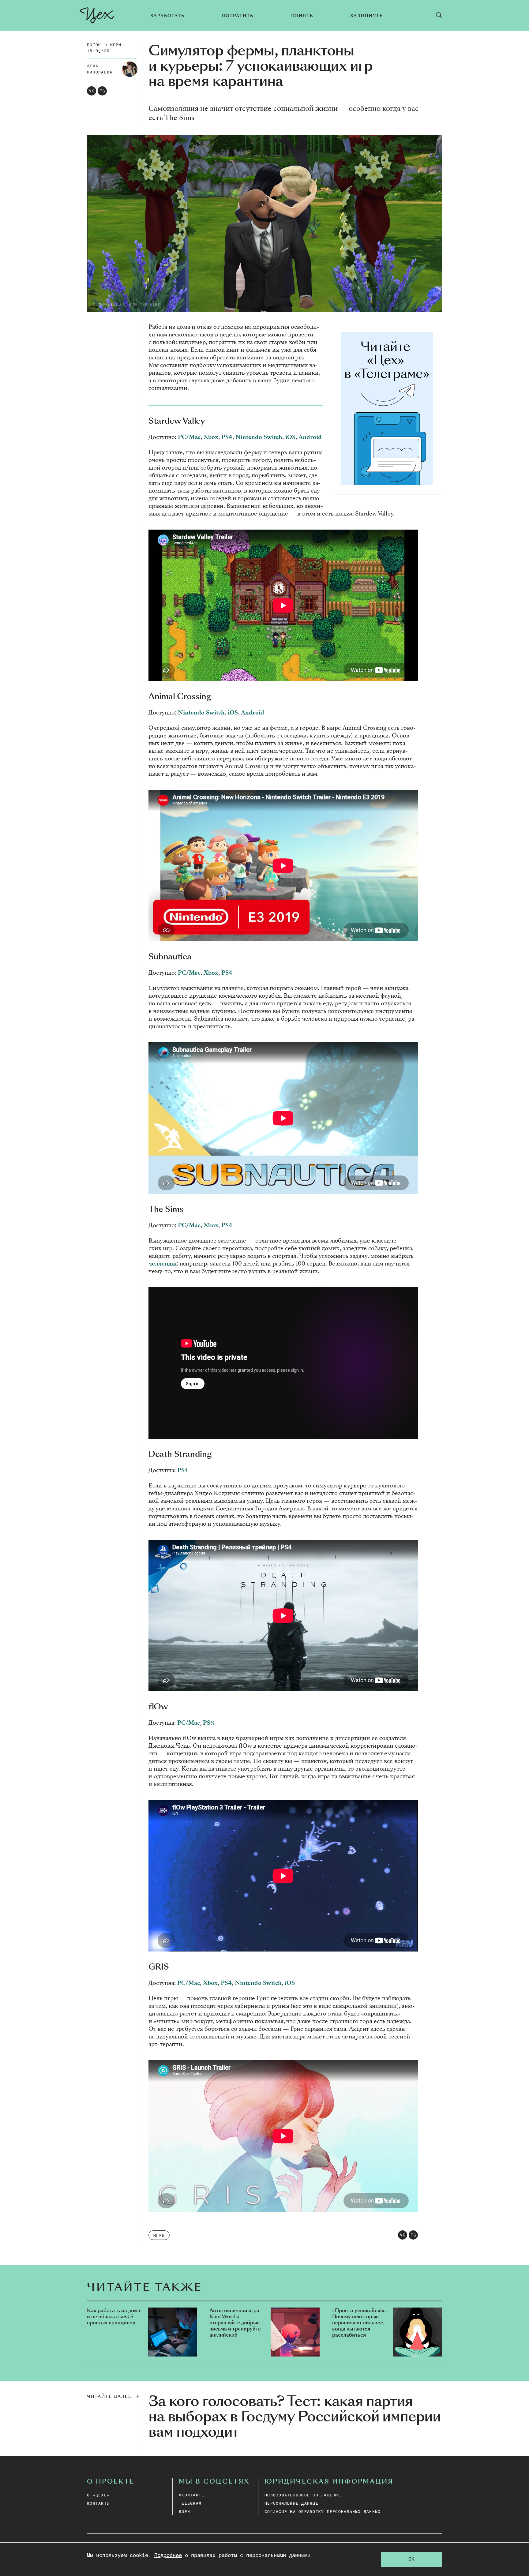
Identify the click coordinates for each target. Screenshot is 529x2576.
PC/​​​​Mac (189, 437)
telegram (190, 2504)
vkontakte (191, 2495)
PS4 (227, 437)
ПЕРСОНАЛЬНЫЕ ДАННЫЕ (291, 2504)
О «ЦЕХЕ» (98, 2495)
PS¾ (209, 1723)
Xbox (211, 437)
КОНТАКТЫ (98, 2504)
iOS (290, 437)
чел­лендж (163, 1264)
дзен (184, 2512)
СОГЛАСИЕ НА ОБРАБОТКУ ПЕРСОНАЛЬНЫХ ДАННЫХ (323, 2512)
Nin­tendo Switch (259, 437)
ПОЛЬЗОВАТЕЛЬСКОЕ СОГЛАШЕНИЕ (303, 2495)
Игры (116, 45)
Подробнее (168, 2556)
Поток (94, 45)
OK (411, 2559)
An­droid (310, 437)
